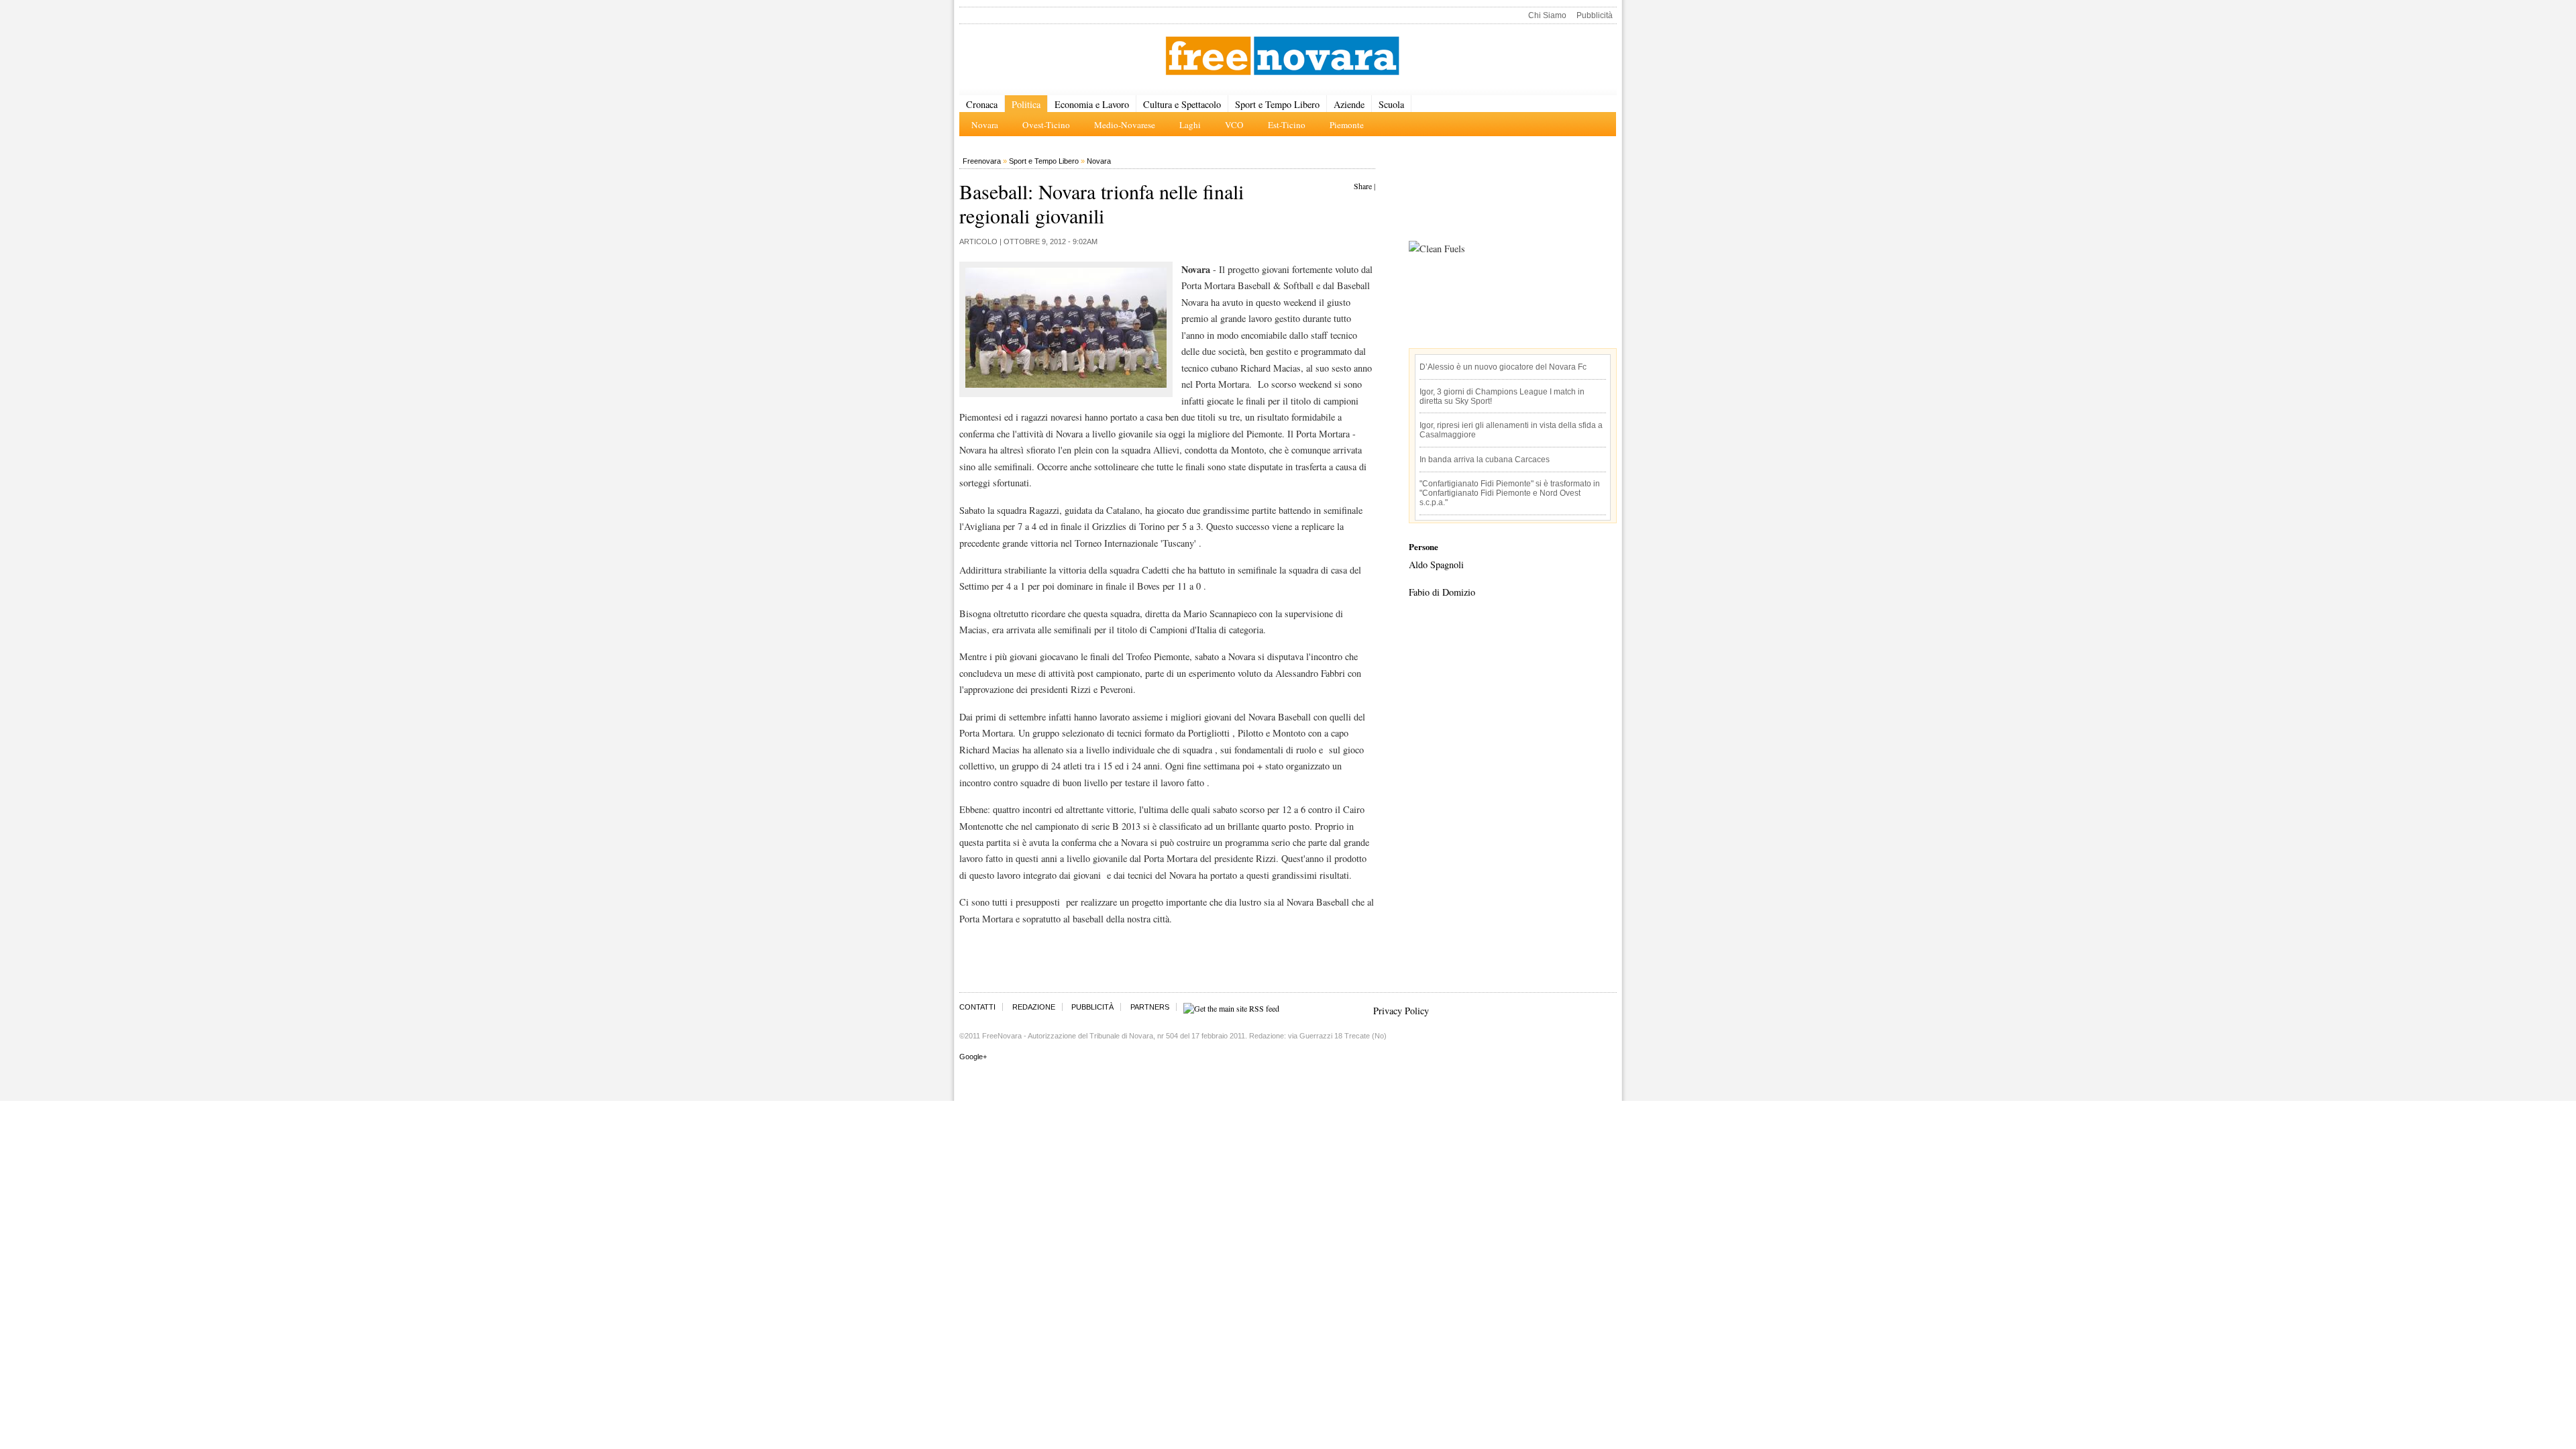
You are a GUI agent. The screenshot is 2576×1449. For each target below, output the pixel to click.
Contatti (977, 1007)
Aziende (1349, 104)
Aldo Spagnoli (1436, 565)
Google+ (973, 1057)
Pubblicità (1595, 15)
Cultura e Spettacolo (1182, 104)
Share (1363, 186)
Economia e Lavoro (1092, 104)
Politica (1026, 104)
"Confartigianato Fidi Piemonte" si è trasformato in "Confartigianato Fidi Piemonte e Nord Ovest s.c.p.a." (1510, 493)
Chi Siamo (1547, 15)
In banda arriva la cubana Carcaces (1485, 460)
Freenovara (982, 161)
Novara (1099, 161)
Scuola (1391, 104)
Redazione (1034, 1007)
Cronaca (982, 104)
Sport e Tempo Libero (1277, 104)
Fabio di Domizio (1442, 592)
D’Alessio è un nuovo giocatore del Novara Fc (1503, 367)
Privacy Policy (1401, 1011)
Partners (1150, 1007)
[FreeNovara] (1282, 57)
